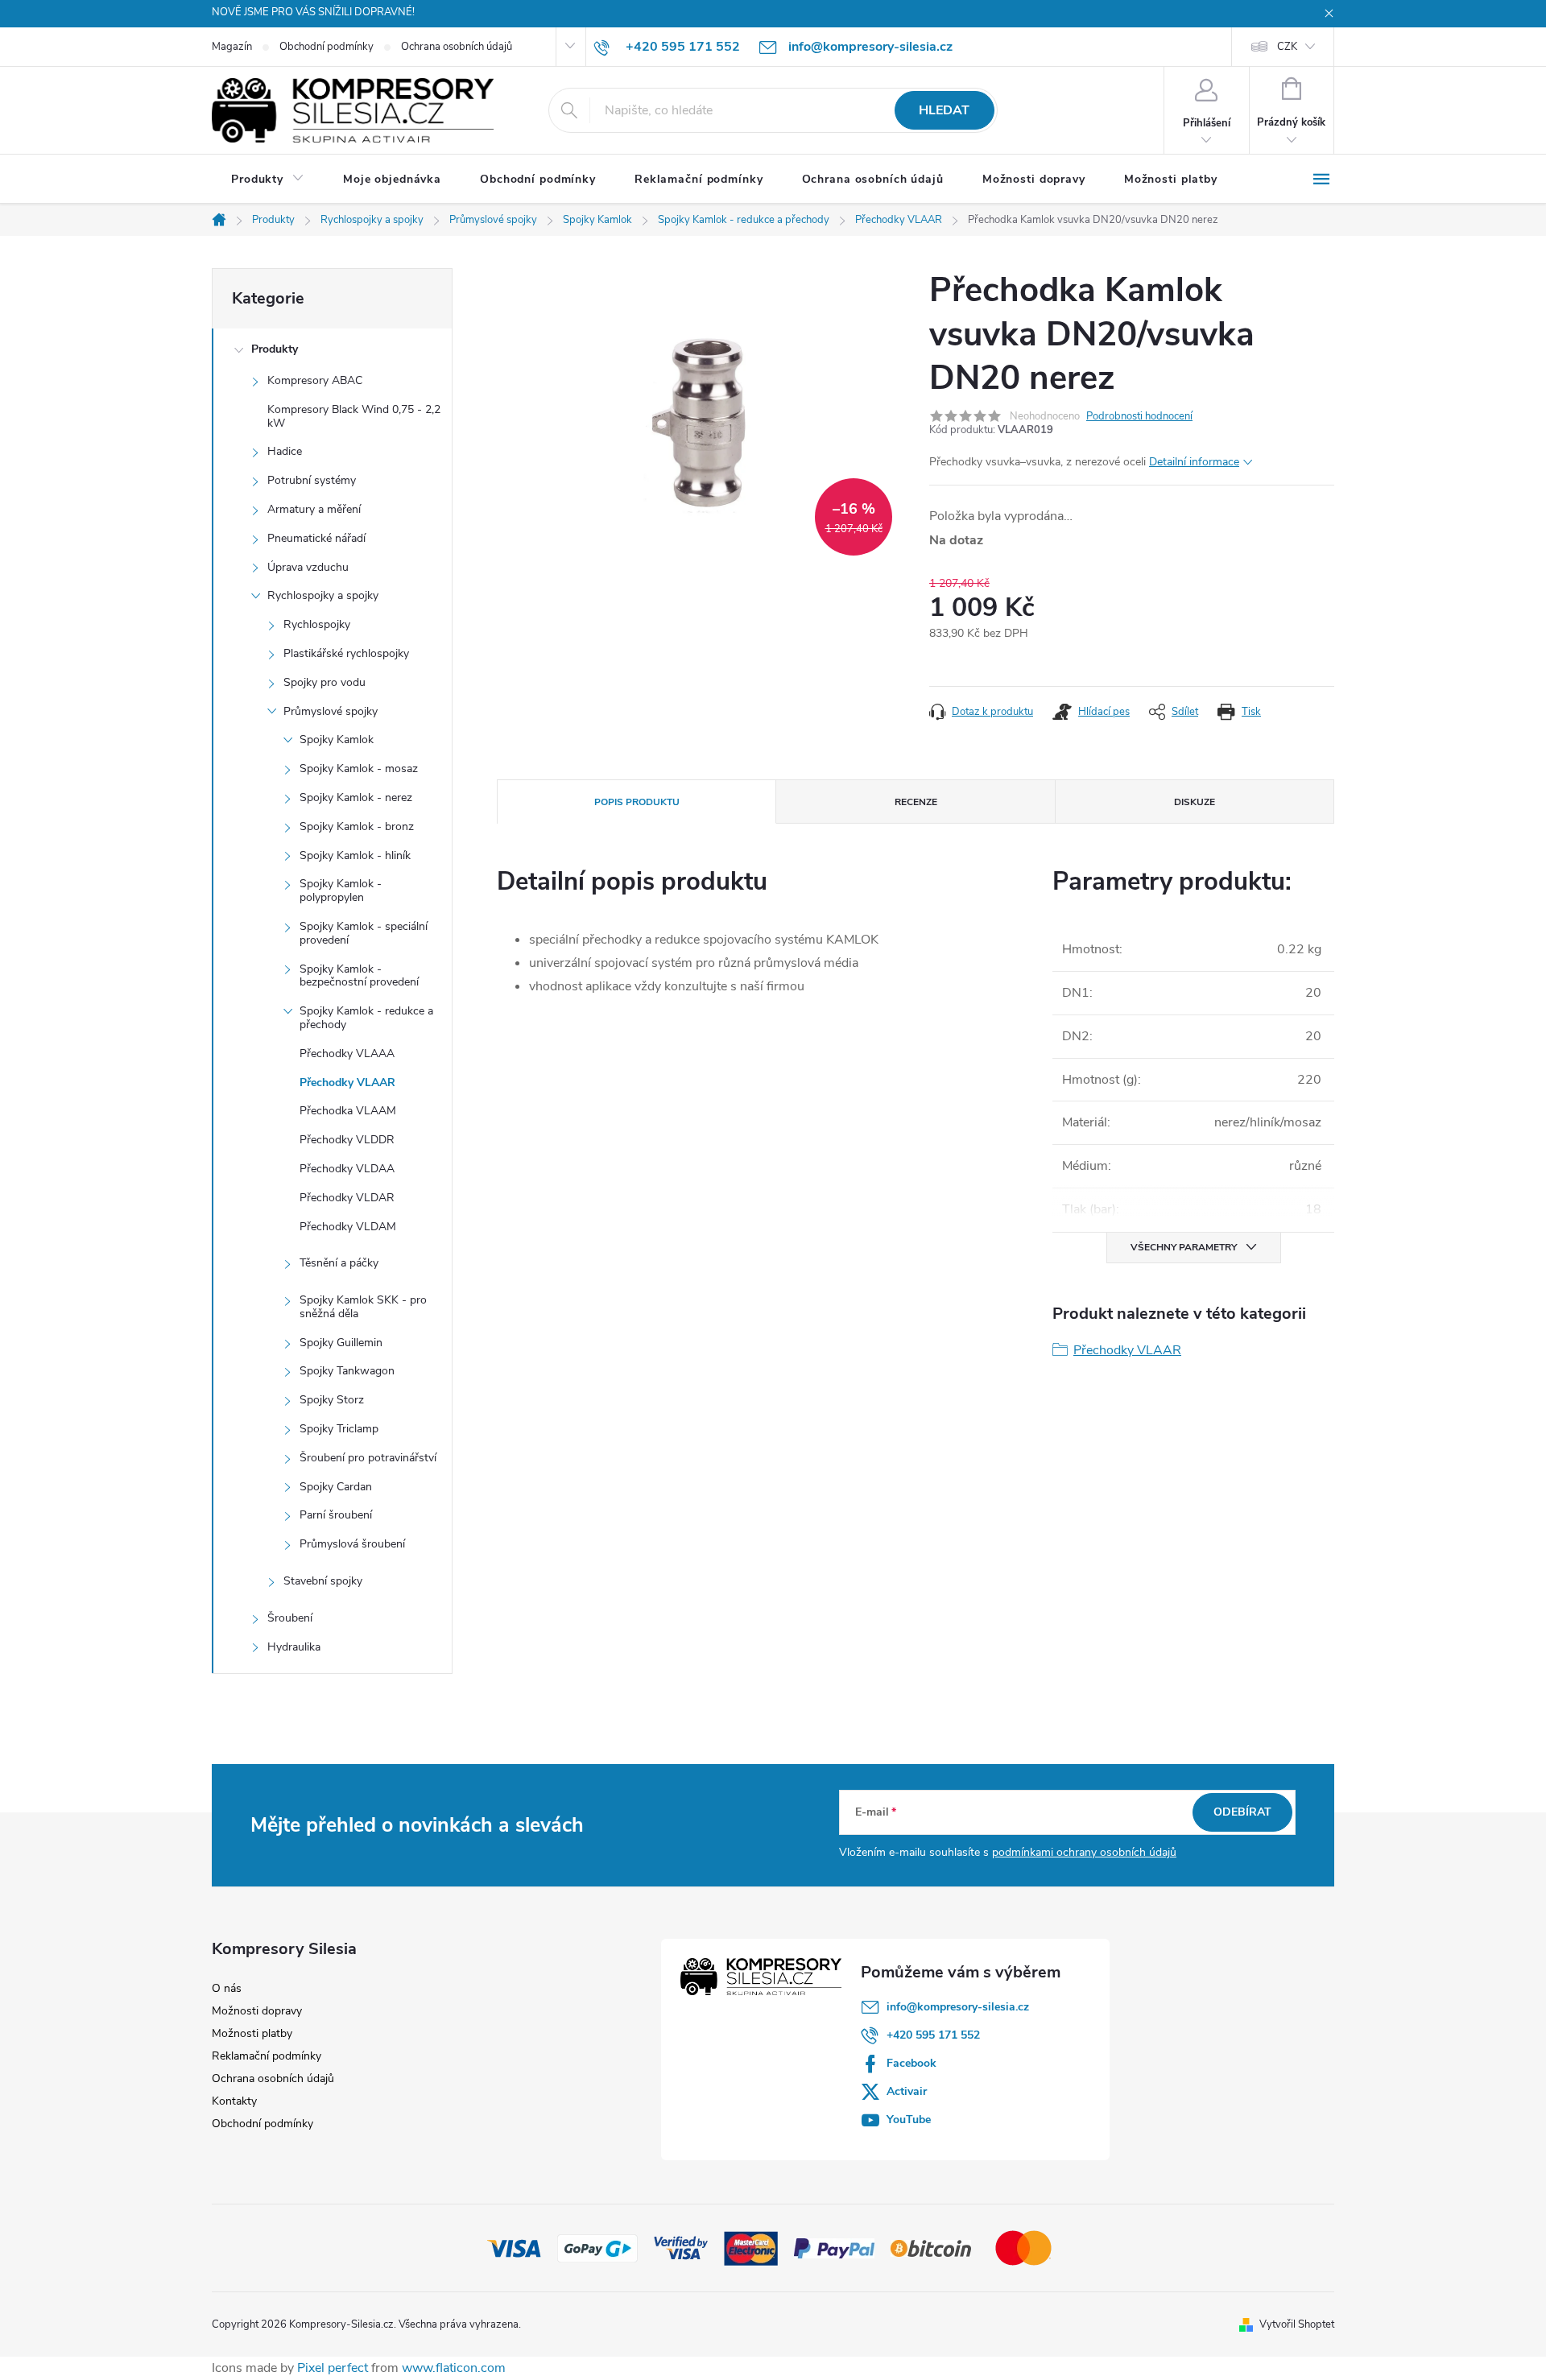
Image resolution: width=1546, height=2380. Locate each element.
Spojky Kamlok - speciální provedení (364, 933)
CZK (1287, 47)
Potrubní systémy (312, 480)
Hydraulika (294, 1647)
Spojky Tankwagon (347, 1371)
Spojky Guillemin (341, 1343)
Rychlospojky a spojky (323, 595)
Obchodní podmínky (327, 47)
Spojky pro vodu (324, 682)
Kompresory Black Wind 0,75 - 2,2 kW (354, 416)
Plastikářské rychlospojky (346, 653)
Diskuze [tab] (1195, 802)
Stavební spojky (323, 1581)
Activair (907, 2091)
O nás (227, 1988)
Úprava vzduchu (308, 567)
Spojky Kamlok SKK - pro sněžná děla (363, 1307)
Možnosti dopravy (257, 2011)
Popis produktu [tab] (637, 802)
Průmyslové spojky (331, 711)
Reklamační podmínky (267, 2056)
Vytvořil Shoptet (1297, 2324)
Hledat (944, 110)
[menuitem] (268, 180)
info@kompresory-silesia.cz (958, 2007)
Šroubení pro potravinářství (368, 1458)
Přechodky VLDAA (347, 1169)
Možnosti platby (252, 2033)
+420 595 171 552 (933, 2035)
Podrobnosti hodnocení (1139, 416)
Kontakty (234, 2101)
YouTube (909, 2120)
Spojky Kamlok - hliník (355, 855)
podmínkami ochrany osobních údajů (1084, 1852)
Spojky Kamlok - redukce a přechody (366, 1018)
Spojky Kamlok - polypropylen (341, 890)
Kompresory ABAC (315, 380)
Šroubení (290, 1618)
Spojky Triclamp (339, 1429)
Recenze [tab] (916, 802)
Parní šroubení (336, 1515)
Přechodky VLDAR (347, 1198)
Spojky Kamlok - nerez (356, 797)
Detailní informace (1194, 462)
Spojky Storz (332, 1400)
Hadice (285, 451)
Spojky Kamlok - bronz (357, 826)
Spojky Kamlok (337, 740)
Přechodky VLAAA (347, 1054)
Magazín (232, 47)
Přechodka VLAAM (348, 1111)
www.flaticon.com (454, 2368)
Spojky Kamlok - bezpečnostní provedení (359, 976)
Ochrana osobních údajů (457, 47)
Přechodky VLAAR (347, 1083)
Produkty (275, 349)
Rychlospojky (317, 624)
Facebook (911, 2063)
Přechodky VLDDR (347, 1140)
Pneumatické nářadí (316, 538)
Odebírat (1242, 1812)
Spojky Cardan (336, 1487)
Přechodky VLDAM (348, 1227)
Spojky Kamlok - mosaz (359, 769)
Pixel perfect (333, 2368)
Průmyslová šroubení (352, 1544)
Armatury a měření (314, 509)
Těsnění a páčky (339, 1263)
